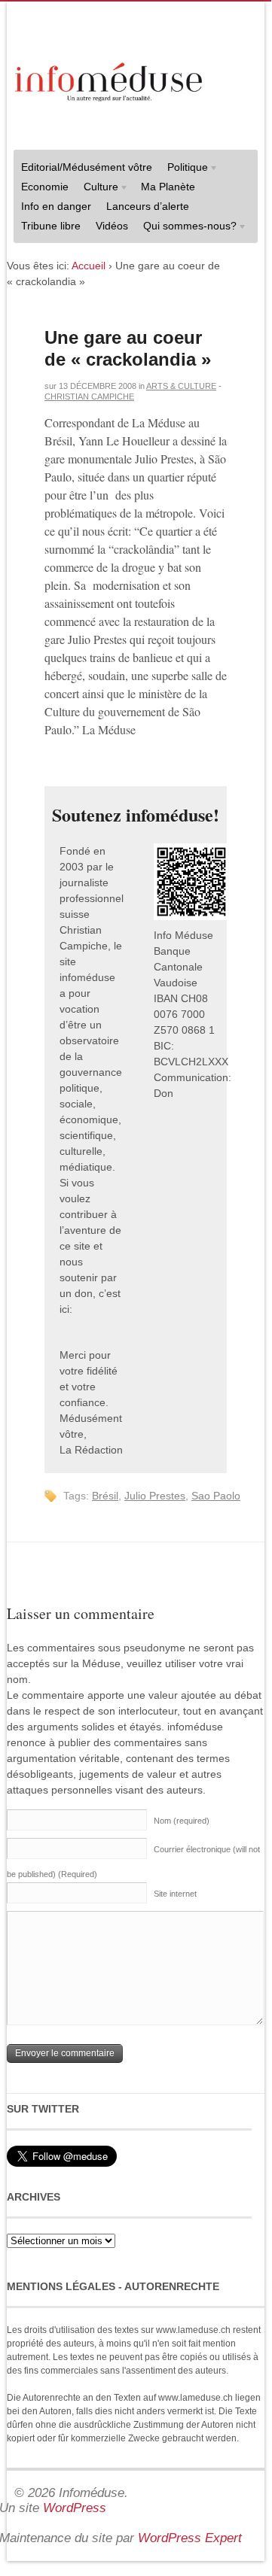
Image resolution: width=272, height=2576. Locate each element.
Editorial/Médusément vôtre (87, 167)
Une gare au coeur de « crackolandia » (128, 348)
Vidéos (112, 226)
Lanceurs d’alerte (148, 206)
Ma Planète (168, 187)
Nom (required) (182, 1821)
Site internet (175, 1894)
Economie (45, 187)
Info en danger (56, 206)
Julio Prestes (155, 1496)
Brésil (105, 1496)
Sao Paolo (216, 1496)
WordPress (75, 2508)
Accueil (89, 266)
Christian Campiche (89, 396)
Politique (184, 169)
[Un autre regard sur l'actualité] (110, 79)
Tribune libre (51, 226)
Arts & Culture (181, 386)
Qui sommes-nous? (186, 228)
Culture (97, 188)
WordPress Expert (190, 2538)
